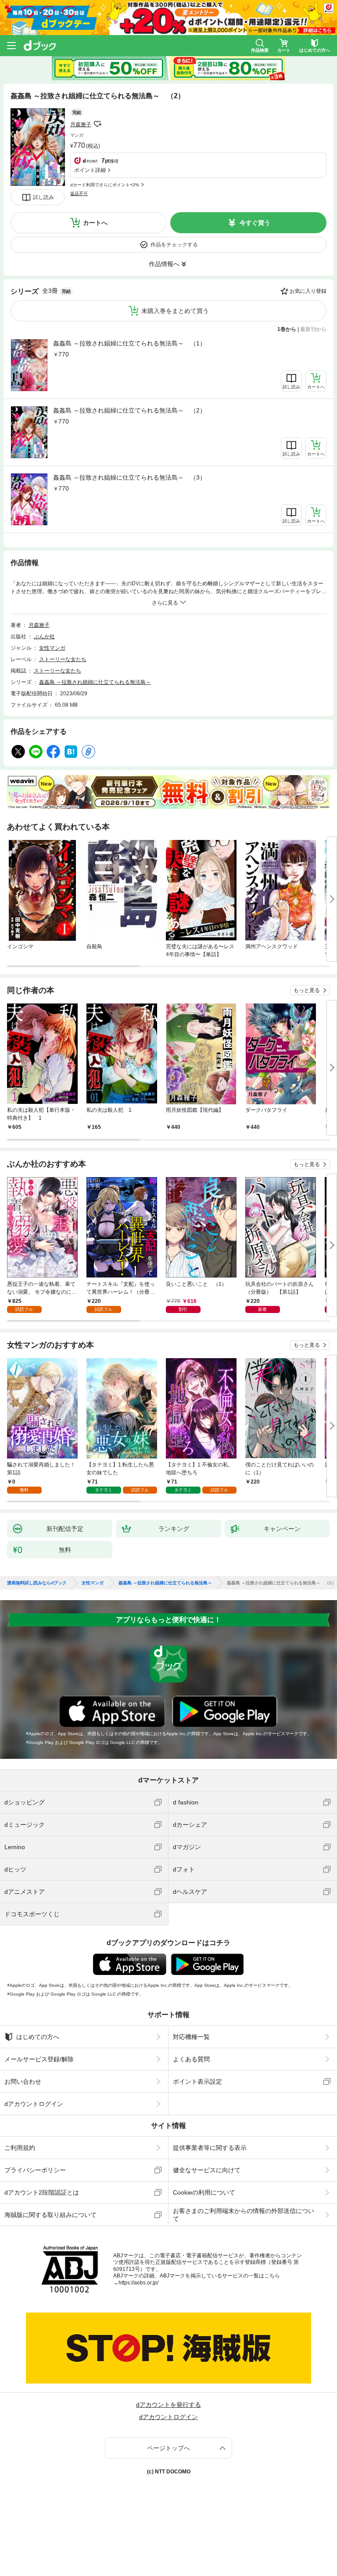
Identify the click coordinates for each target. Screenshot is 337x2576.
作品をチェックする (174, 245)
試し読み (43, 197)
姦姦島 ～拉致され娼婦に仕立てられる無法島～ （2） (129, 410)
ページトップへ (168, 2448)
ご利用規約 (20, 2148)
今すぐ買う (255, 223)
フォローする (97, 124)
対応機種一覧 (191, 2037)
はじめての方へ (38, 2037)
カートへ (95, 223)
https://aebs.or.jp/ (138, 2283)
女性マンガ (52, 648)
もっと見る (307, 990)
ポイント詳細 (90, 170)
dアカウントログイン (34, 2104)
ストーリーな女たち (63, 659)
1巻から (287, 329)
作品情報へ (164, 264)
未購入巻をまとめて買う (175, 311)
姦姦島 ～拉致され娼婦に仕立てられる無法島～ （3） (129, 477)
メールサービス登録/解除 (39, 2059)
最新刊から (313, 329)
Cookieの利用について (204, 2192)
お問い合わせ (23, 2081)
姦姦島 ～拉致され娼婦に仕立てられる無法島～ (95, 682)
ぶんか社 (44, 637)
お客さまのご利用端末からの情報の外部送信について (244, 2215)
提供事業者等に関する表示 (210, 2148)
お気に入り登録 (308, 291)
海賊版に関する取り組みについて (50, 2215)
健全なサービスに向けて (207, 2170)
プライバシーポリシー (35, 2170)
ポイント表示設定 (197, 2081)
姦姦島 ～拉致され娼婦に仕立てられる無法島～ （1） (129, 343)
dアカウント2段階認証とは (42, 2192)
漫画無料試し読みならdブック (37, 1583)
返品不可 (79, 194)
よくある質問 (191, 2059)
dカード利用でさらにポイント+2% (105, 185)
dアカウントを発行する (168, 2405)
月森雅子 (81, 125)
